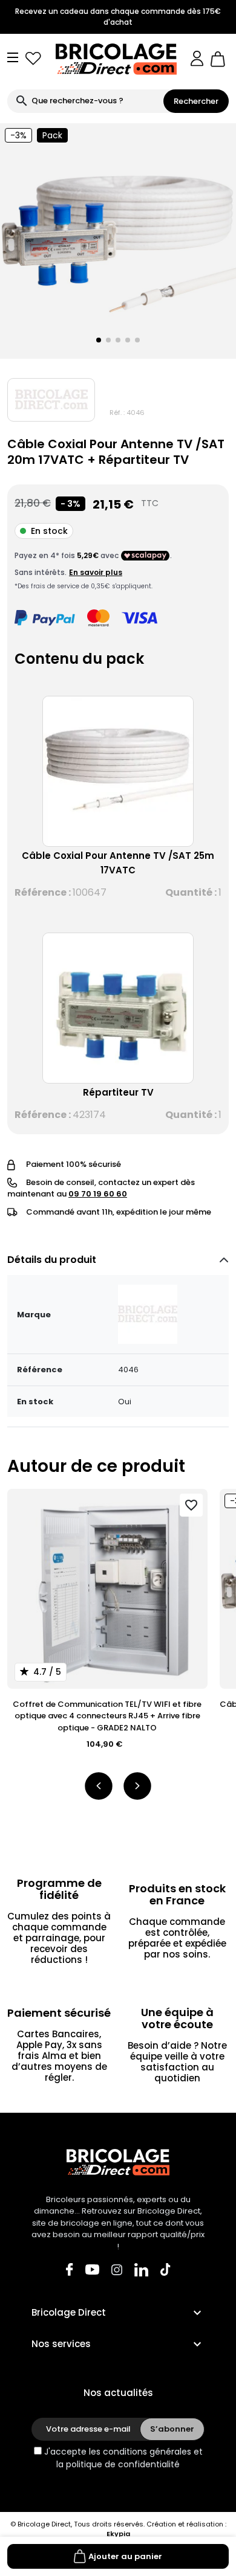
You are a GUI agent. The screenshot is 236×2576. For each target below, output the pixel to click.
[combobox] (85, 101)
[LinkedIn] (141, 2269)
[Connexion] (197, 59)
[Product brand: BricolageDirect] (51, 400)
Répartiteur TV (118, 1092)
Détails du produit (52, 1260)
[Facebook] (70, 2269)
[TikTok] (166, 2269)
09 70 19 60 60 (98, 1194)
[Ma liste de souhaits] (33, 59)
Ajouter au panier (125, 2556)
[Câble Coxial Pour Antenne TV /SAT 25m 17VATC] (118, 771)
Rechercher (196, 101)
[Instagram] (117, 2269)
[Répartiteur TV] (118, 1008)
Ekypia (118, 2534)
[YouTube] (92, 2269)
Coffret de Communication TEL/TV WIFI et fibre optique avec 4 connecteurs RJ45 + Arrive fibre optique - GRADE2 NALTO (107, 1716)
